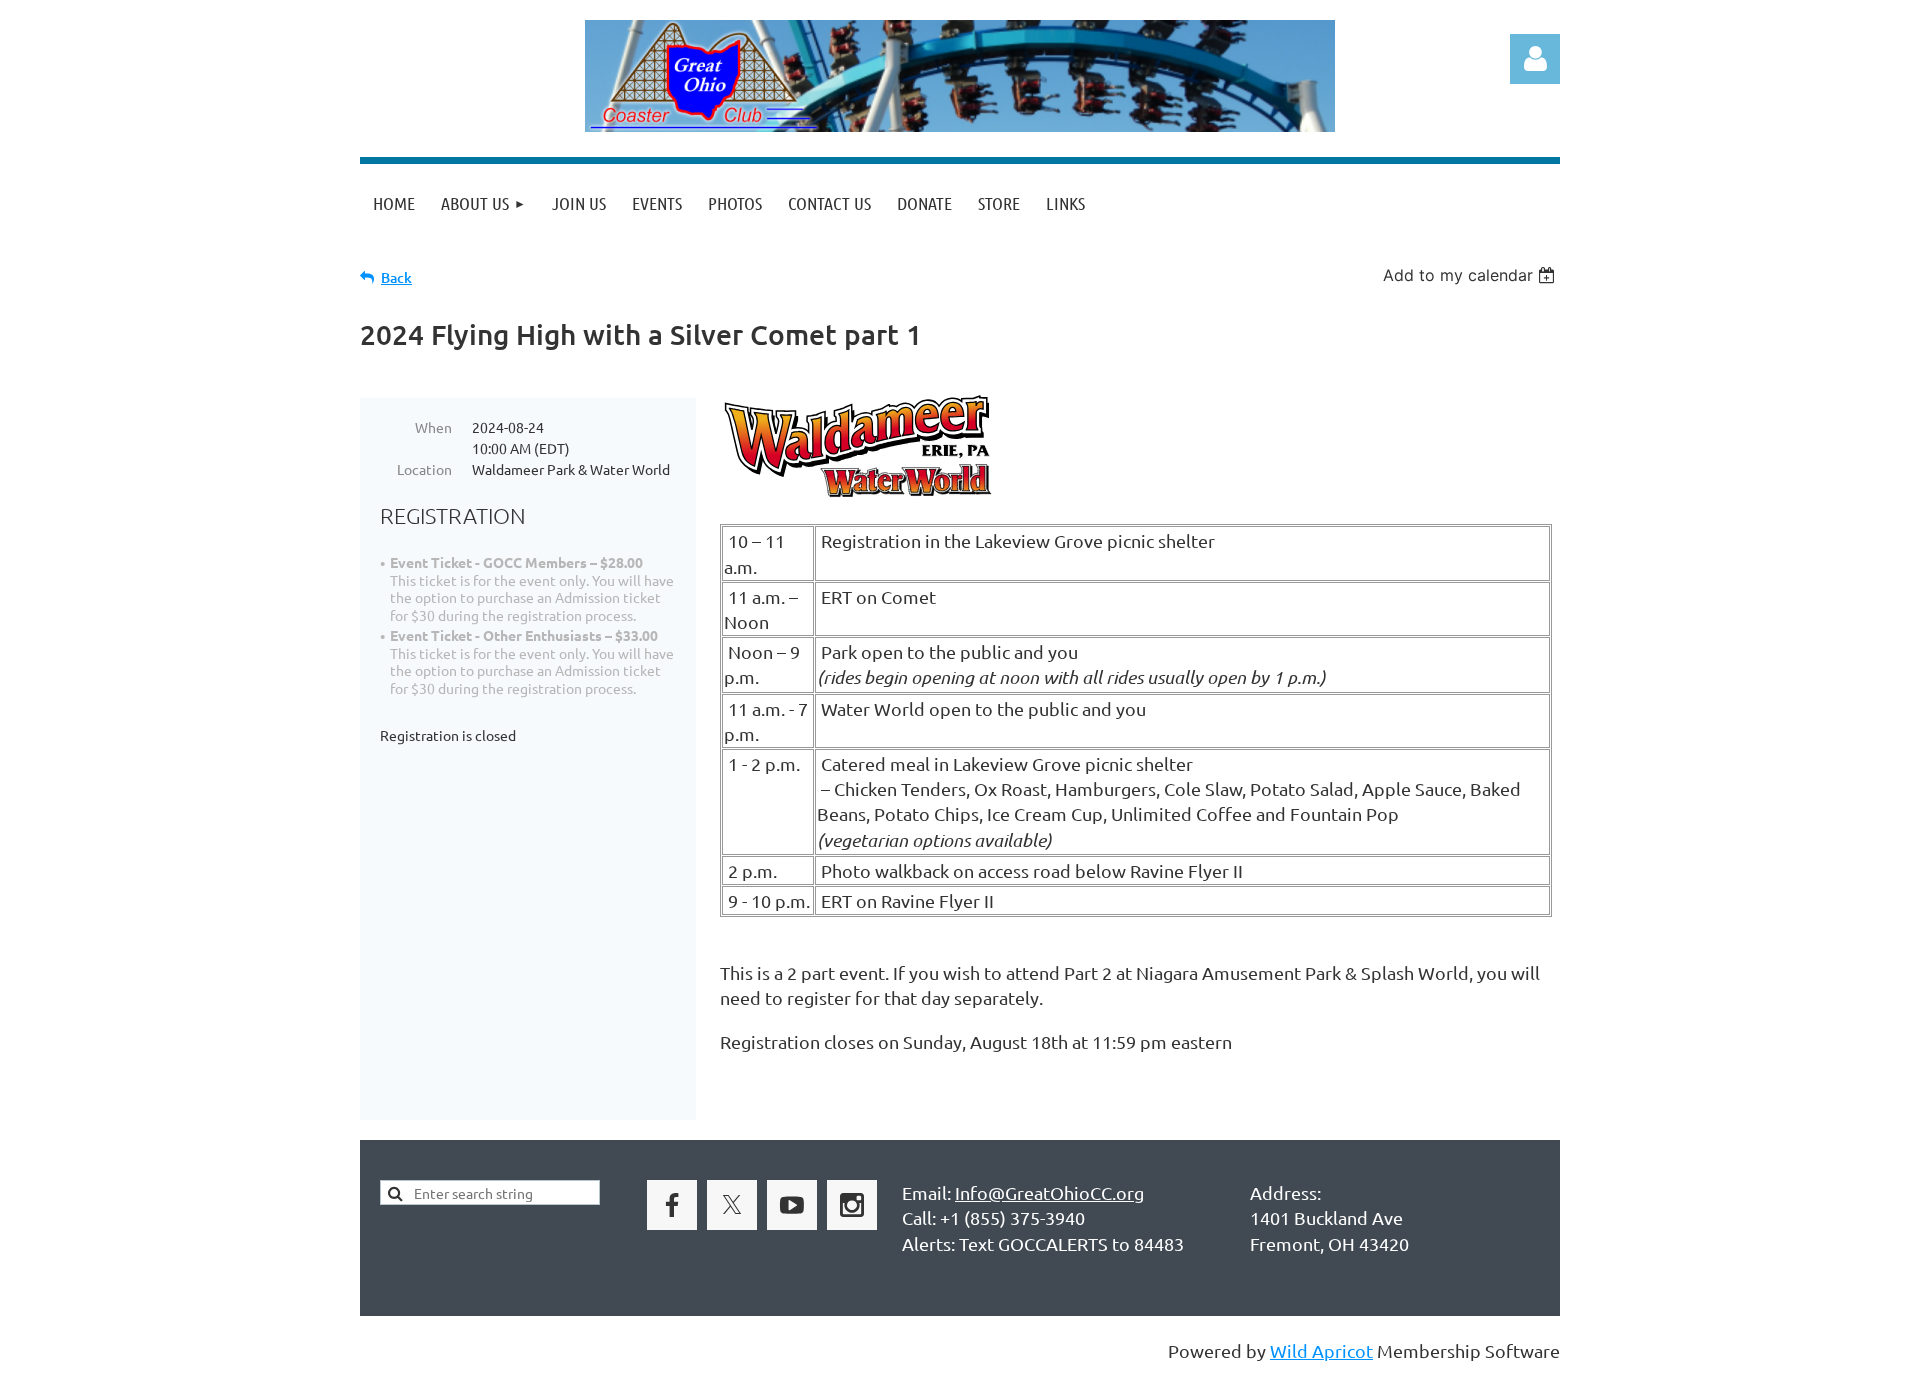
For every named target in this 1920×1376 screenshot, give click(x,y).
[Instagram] (852, 1205)
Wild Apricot (1321, 1350)
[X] (732, 1205)
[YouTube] (792, 1205)
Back (396, 277)
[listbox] (1471, 275)
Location (424, 469)
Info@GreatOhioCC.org (1049, 1192)
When (433, 427)
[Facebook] (672, 1205)
